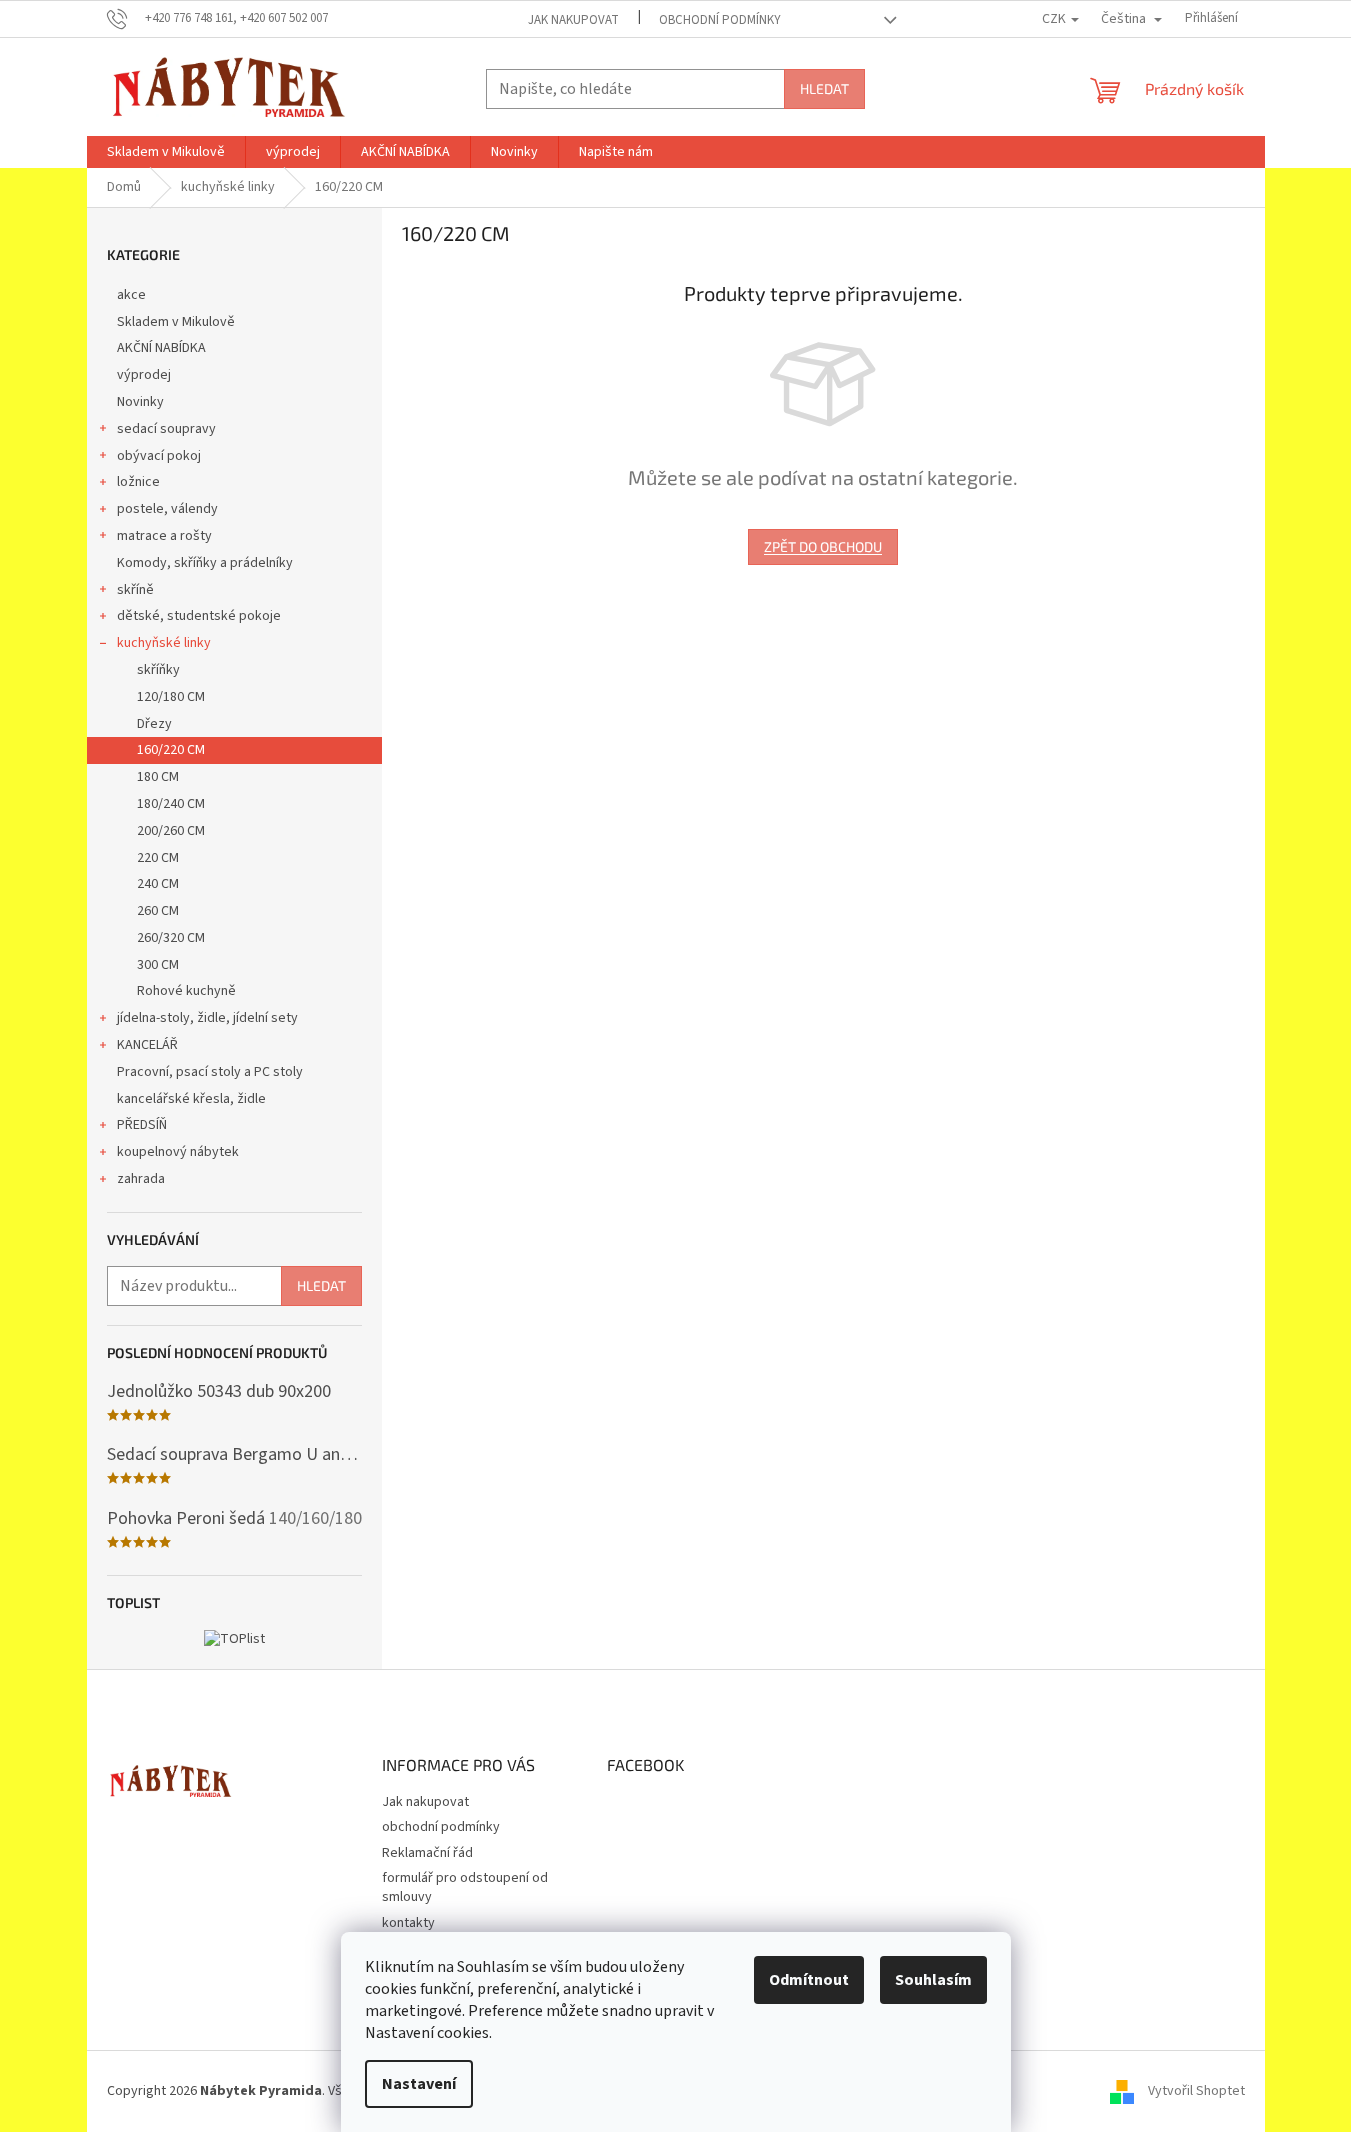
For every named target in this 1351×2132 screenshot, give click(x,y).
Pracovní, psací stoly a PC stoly (210, 1072)
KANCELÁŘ (147, 1045)
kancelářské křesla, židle (191, 1099)
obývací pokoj (159, 456)
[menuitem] (166, 152)
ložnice (138, 482)
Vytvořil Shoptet (1196, 2091)
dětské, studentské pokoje (199, 616)
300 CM (158, 965)
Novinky (140, 402)
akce (131, 295)
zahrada (141, 1179)
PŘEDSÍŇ (142, 1125)
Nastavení (419, 2084)
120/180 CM (171, 697)
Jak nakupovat (573, 20)
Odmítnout (809, 1980)
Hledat (824, 88)
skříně (135, 590)
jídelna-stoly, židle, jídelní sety (207, 1018)
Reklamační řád (427, 1853)
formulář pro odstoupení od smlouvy (465, 1887)
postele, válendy (167, 509)
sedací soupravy (166, 429)
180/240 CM (171, 804)
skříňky (158, 670)
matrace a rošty (164, 536)
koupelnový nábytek (178, 1152)
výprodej (144, 375)
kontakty (408, 1923)
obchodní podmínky (720, 20)
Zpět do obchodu (823, 546)
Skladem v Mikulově (176, 322)
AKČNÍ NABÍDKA (161, 348)
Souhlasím (933, 1980)
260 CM (158, 911)
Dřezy (154, 724)
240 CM (158, 884)
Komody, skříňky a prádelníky (205, 563)
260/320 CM (171, 938)
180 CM (158, 777)
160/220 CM (171, 750)
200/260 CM (171, 831)
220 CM (158, 858)
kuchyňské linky (164, 643)
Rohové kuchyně (186, 991)
